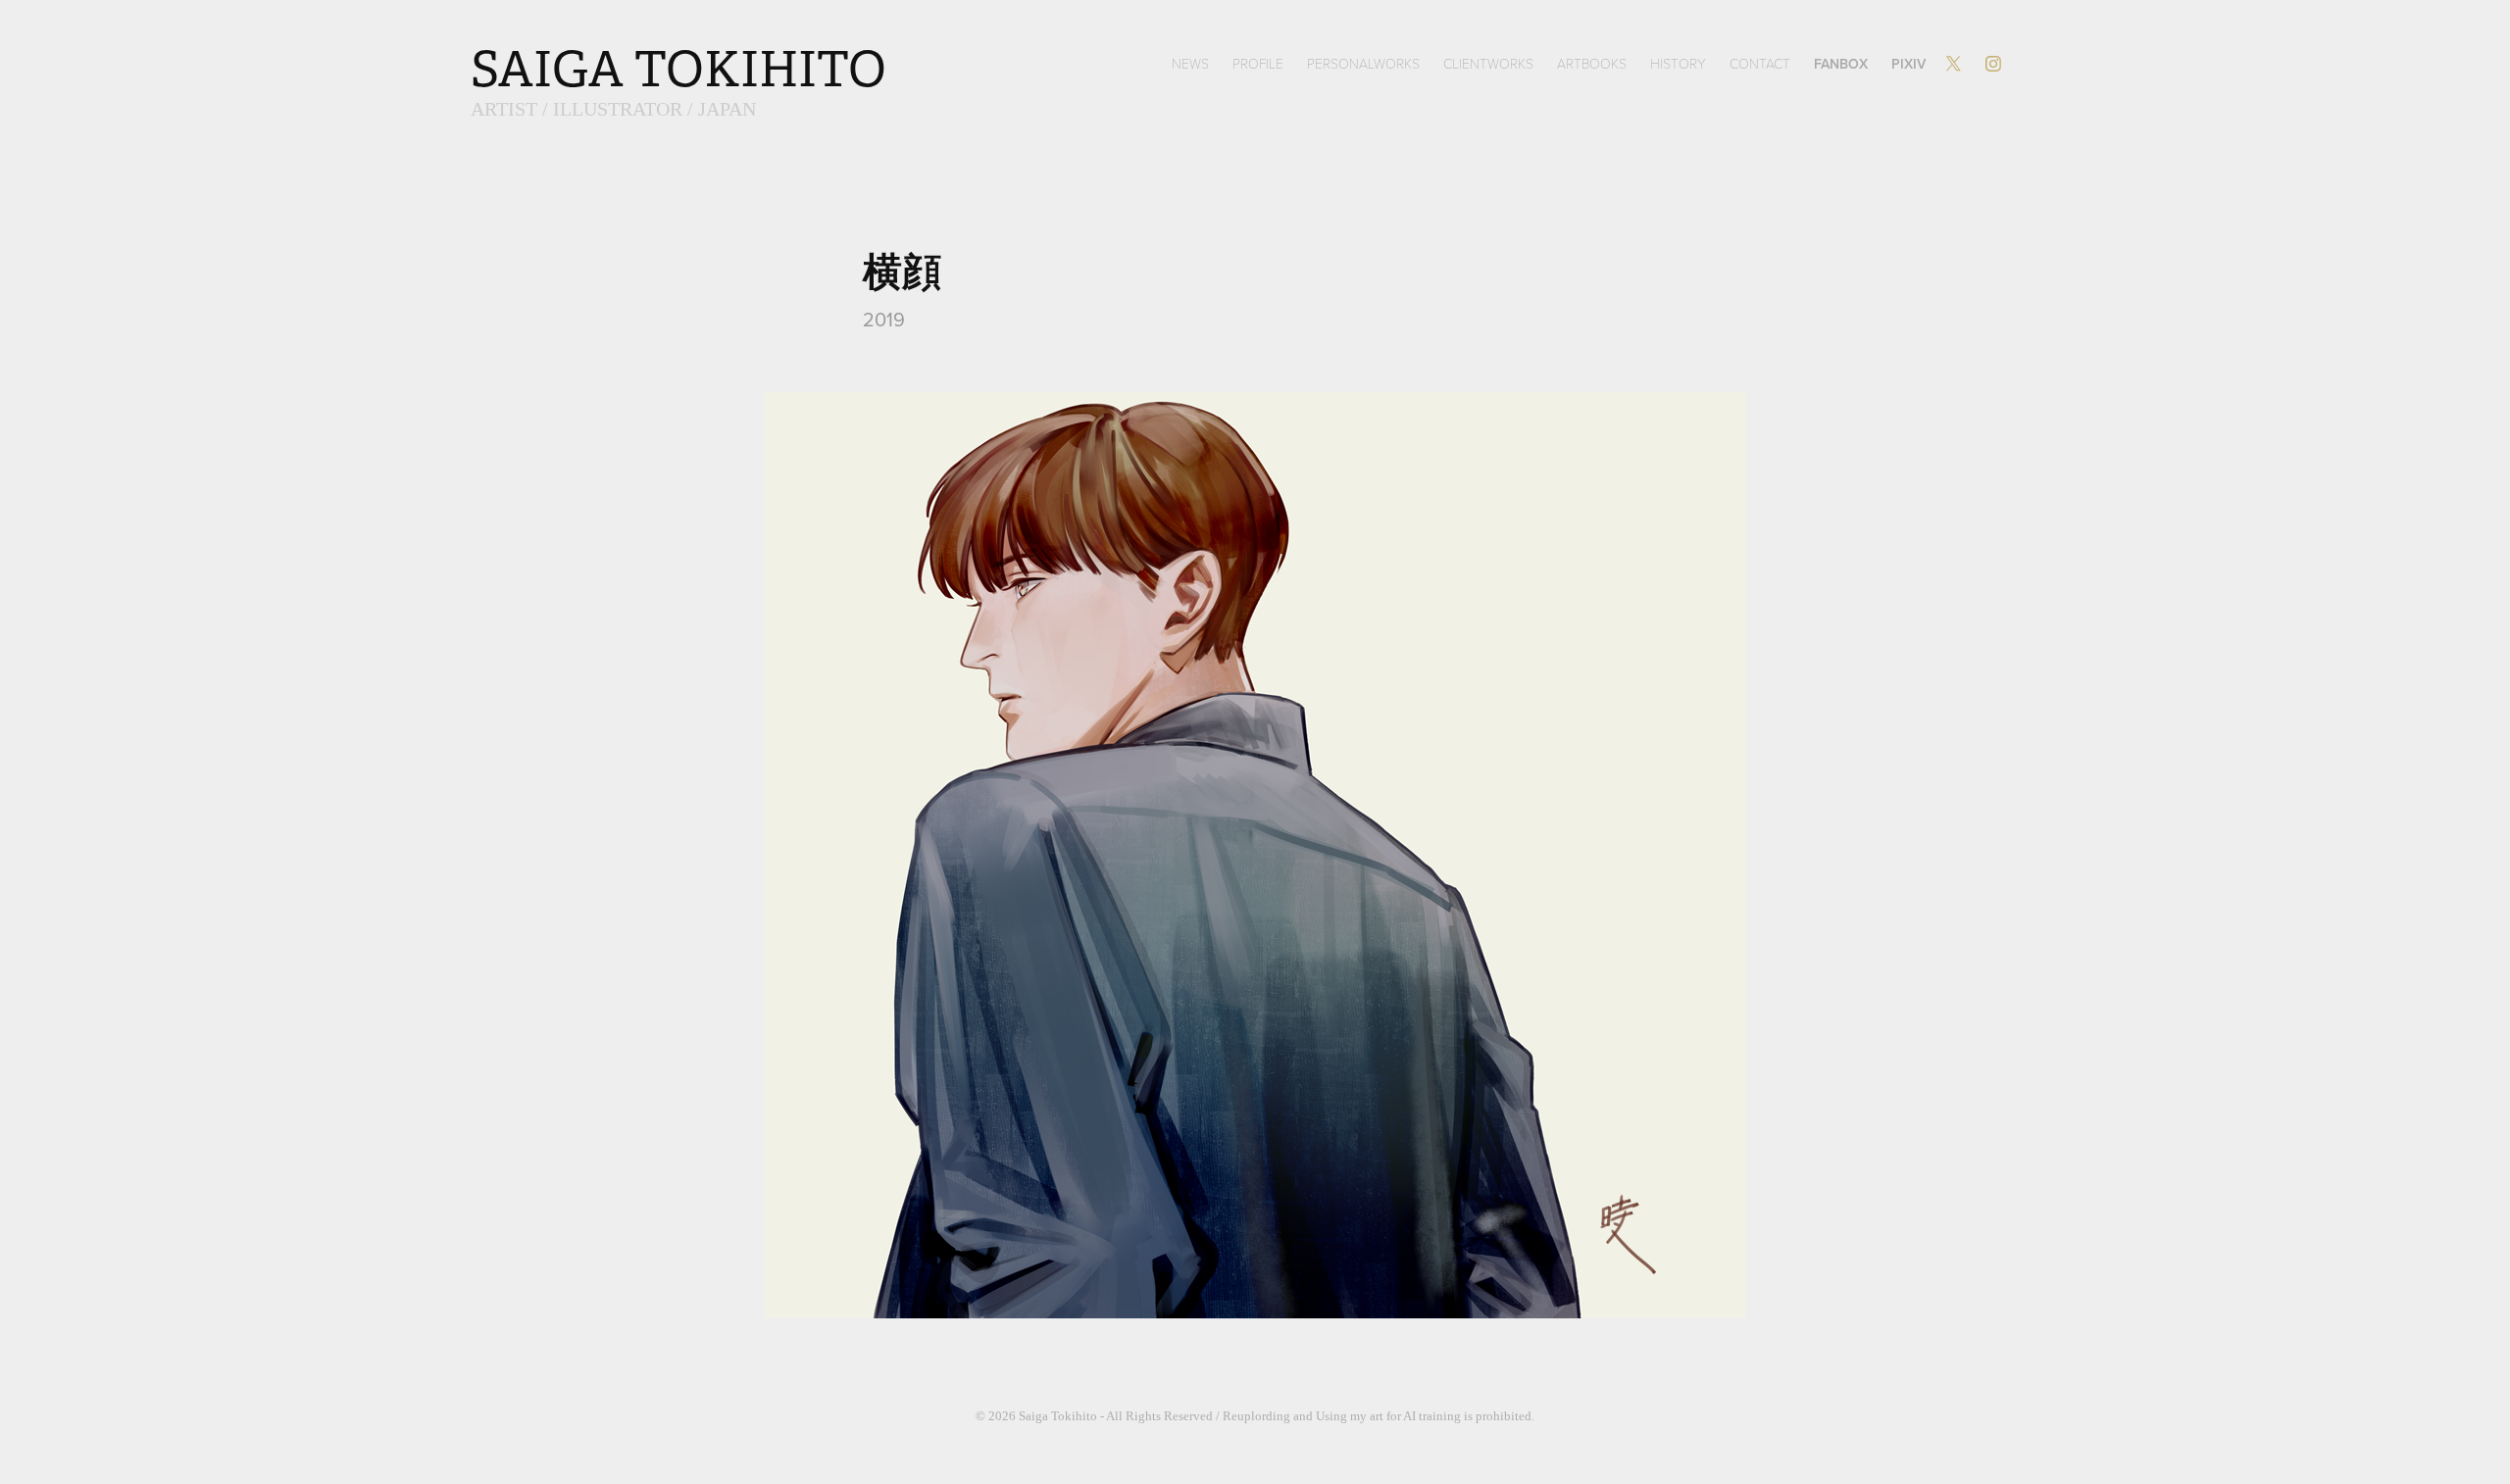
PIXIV (1908, 64)
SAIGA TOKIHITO (678, 70)
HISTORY (1678, 63)
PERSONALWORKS (1363, 63)
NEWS (1190, 63)
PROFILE (1258, 63)
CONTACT (1760, 63)
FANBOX (1841, 64)
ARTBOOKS (1592, 63)
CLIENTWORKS (1488, 63)
